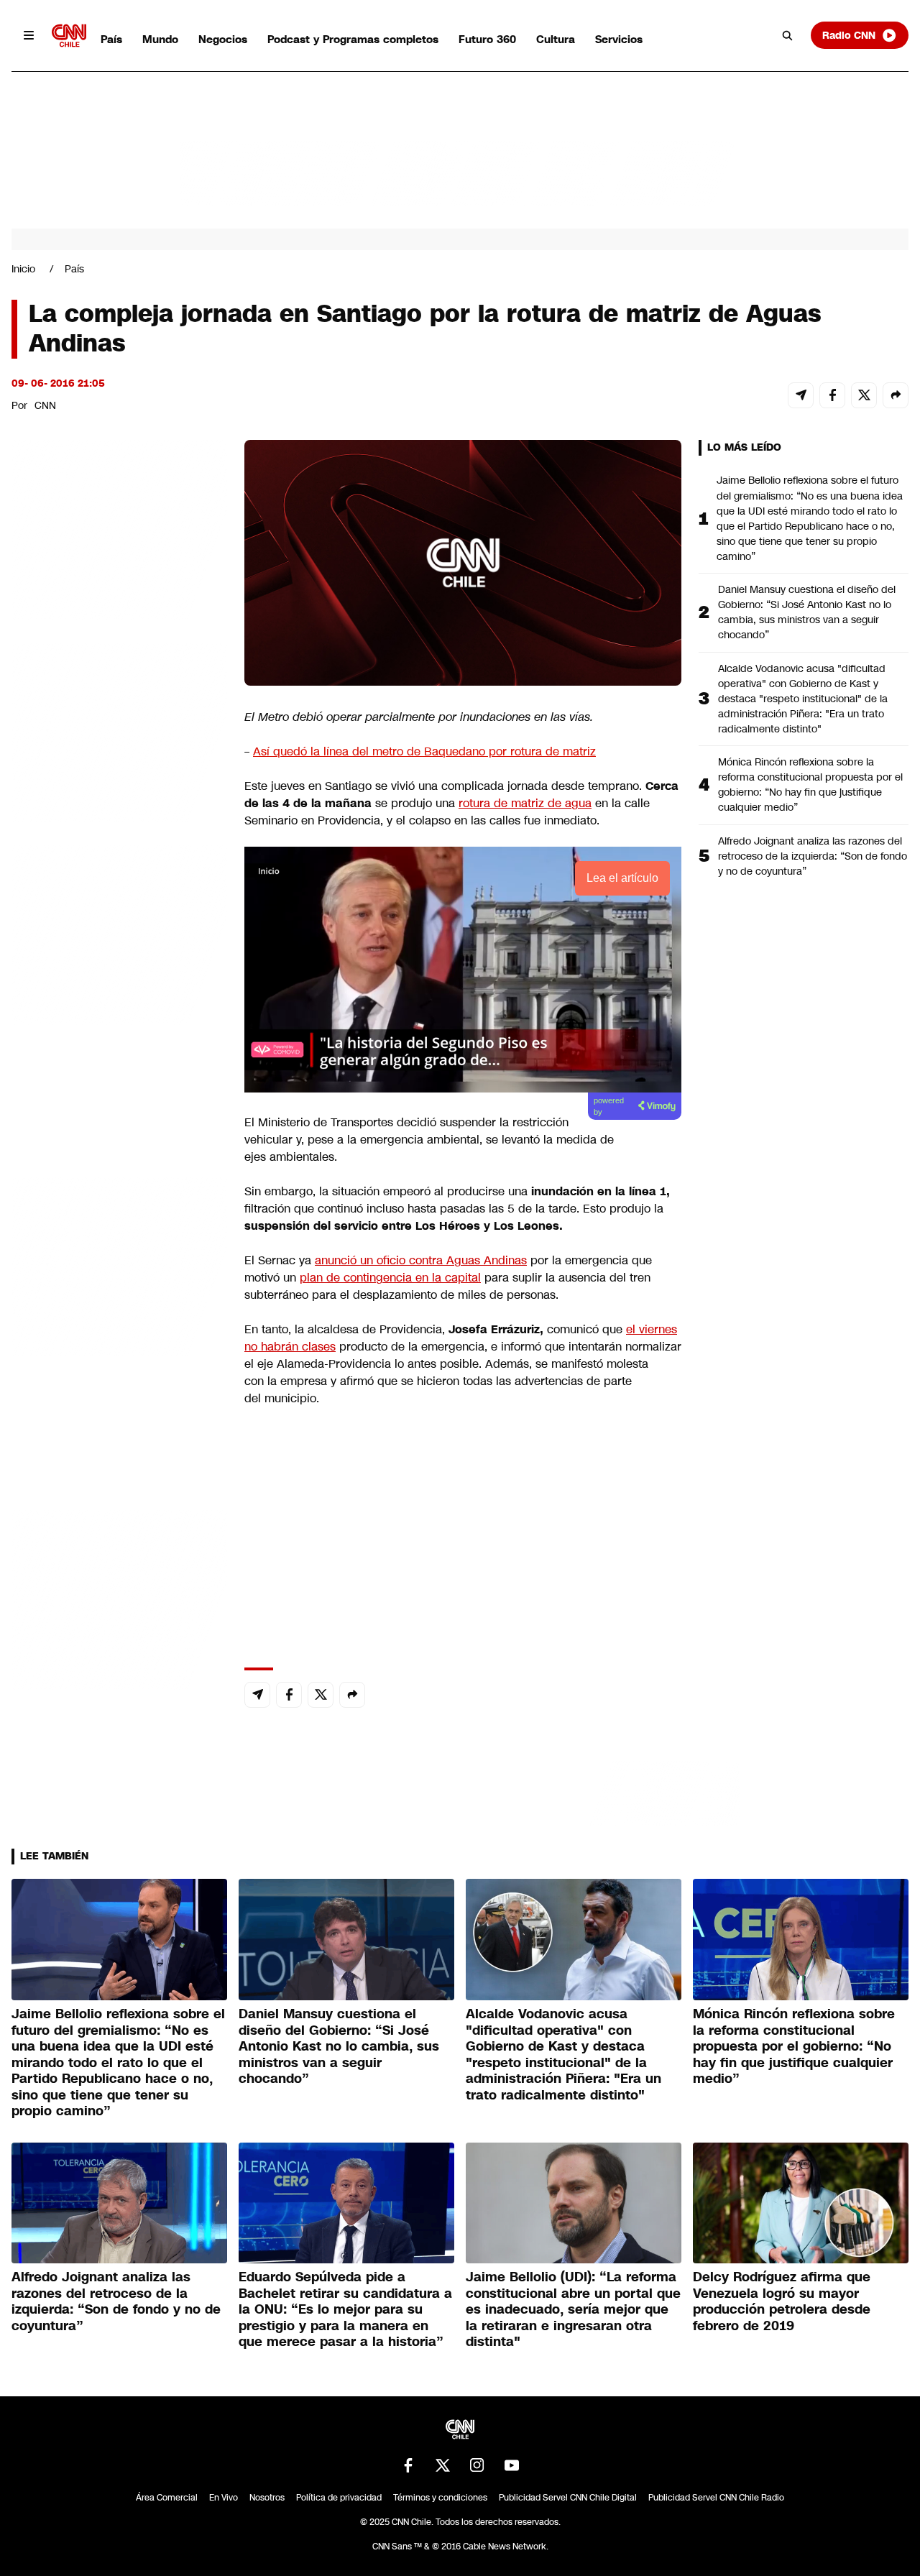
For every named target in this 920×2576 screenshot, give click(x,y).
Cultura (556, 39)
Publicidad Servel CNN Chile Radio (716, 2498)
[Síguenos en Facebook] (408, 2465)
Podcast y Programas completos (353, 39)
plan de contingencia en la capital (390, 1278)
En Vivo (224, 2498)
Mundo (160, 39)
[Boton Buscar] (788, 35)
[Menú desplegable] (29, 35)
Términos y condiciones (440, 2498)
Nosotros (267, 2498)
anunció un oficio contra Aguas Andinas (421, 1260)
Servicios (619, 39)
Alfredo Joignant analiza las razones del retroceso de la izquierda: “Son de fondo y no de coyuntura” (813, 856)
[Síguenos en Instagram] (477, 2465)
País (111, 39)
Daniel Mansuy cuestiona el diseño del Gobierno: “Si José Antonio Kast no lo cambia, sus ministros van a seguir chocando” (807, 612)
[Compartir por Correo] (801, 395)
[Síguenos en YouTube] (512, 2465)
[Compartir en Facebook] (832, 395)
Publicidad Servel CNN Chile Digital (568, 2498)
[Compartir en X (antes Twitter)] (864, 395)
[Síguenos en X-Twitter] (443, 2465)
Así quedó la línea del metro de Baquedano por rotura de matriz (424, 751)
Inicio (23, 269)
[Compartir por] (896, 395)
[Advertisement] (119, 1264)
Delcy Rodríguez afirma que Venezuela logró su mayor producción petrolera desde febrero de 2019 (782, 2301)
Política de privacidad (339, 2498)
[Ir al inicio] (69, 36)
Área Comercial (167, 2498)
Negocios (223, 39)
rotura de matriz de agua (525, 803)
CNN (45, 405)
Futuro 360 (487, 39)
